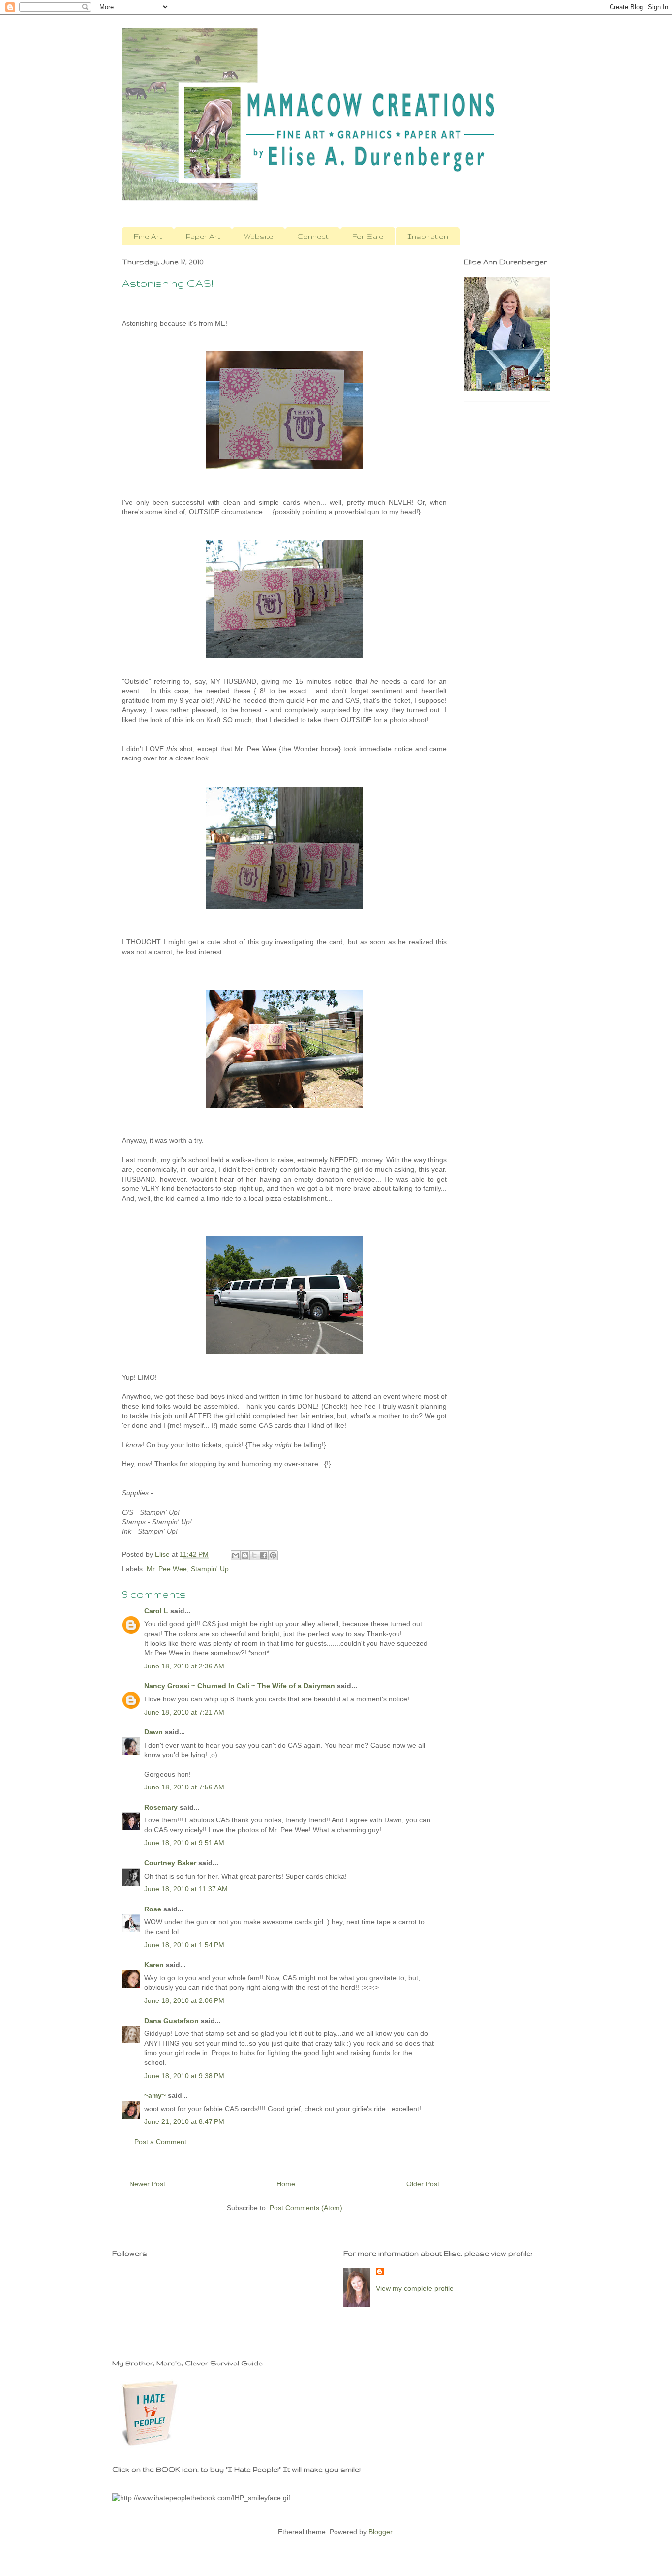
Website (259, 236)
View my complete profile (415, 2288)
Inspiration (428, 236)
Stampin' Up (210, 1569)
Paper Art (203, 236)
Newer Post (147, 2184)
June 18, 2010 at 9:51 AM (184, 1843)
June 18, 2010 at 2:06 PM (184, 2000)
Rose (153, 1909)
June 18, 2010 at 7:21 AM (184, 1712)
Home (286, 2184)
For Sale (368, 236)
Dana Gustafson (171, 2021)
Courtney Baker (170, 1863)
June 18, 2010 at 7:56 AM (184, 1787)
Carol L (156, 1611)
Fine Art (148, 236)
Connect (313, 236)
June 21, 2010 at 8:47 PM (184, 2121)
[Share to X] (254, 1555)
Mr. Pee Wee (167, 1569)
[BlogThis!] (245, 1555)
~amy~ (155, 2095)
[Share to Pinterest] (273, 1555)
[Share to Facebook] (264, 1555)
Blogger (380, 2532)
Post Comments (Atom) (306, 2208)
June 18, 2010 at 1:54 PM (184, 1945)
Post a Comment (160, 2142)
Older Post (423, 2184)
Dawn (153, 1732)
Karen (154, 1965)
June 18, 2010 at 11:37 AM (186, 1889)
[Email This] (236, 1555)
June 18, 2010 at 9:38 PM (184, 2076)
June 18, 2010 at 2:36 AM (184, 1666)
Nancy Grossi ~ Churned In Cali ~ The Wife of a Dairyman (240, 1686)
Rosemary (161, 1807)
